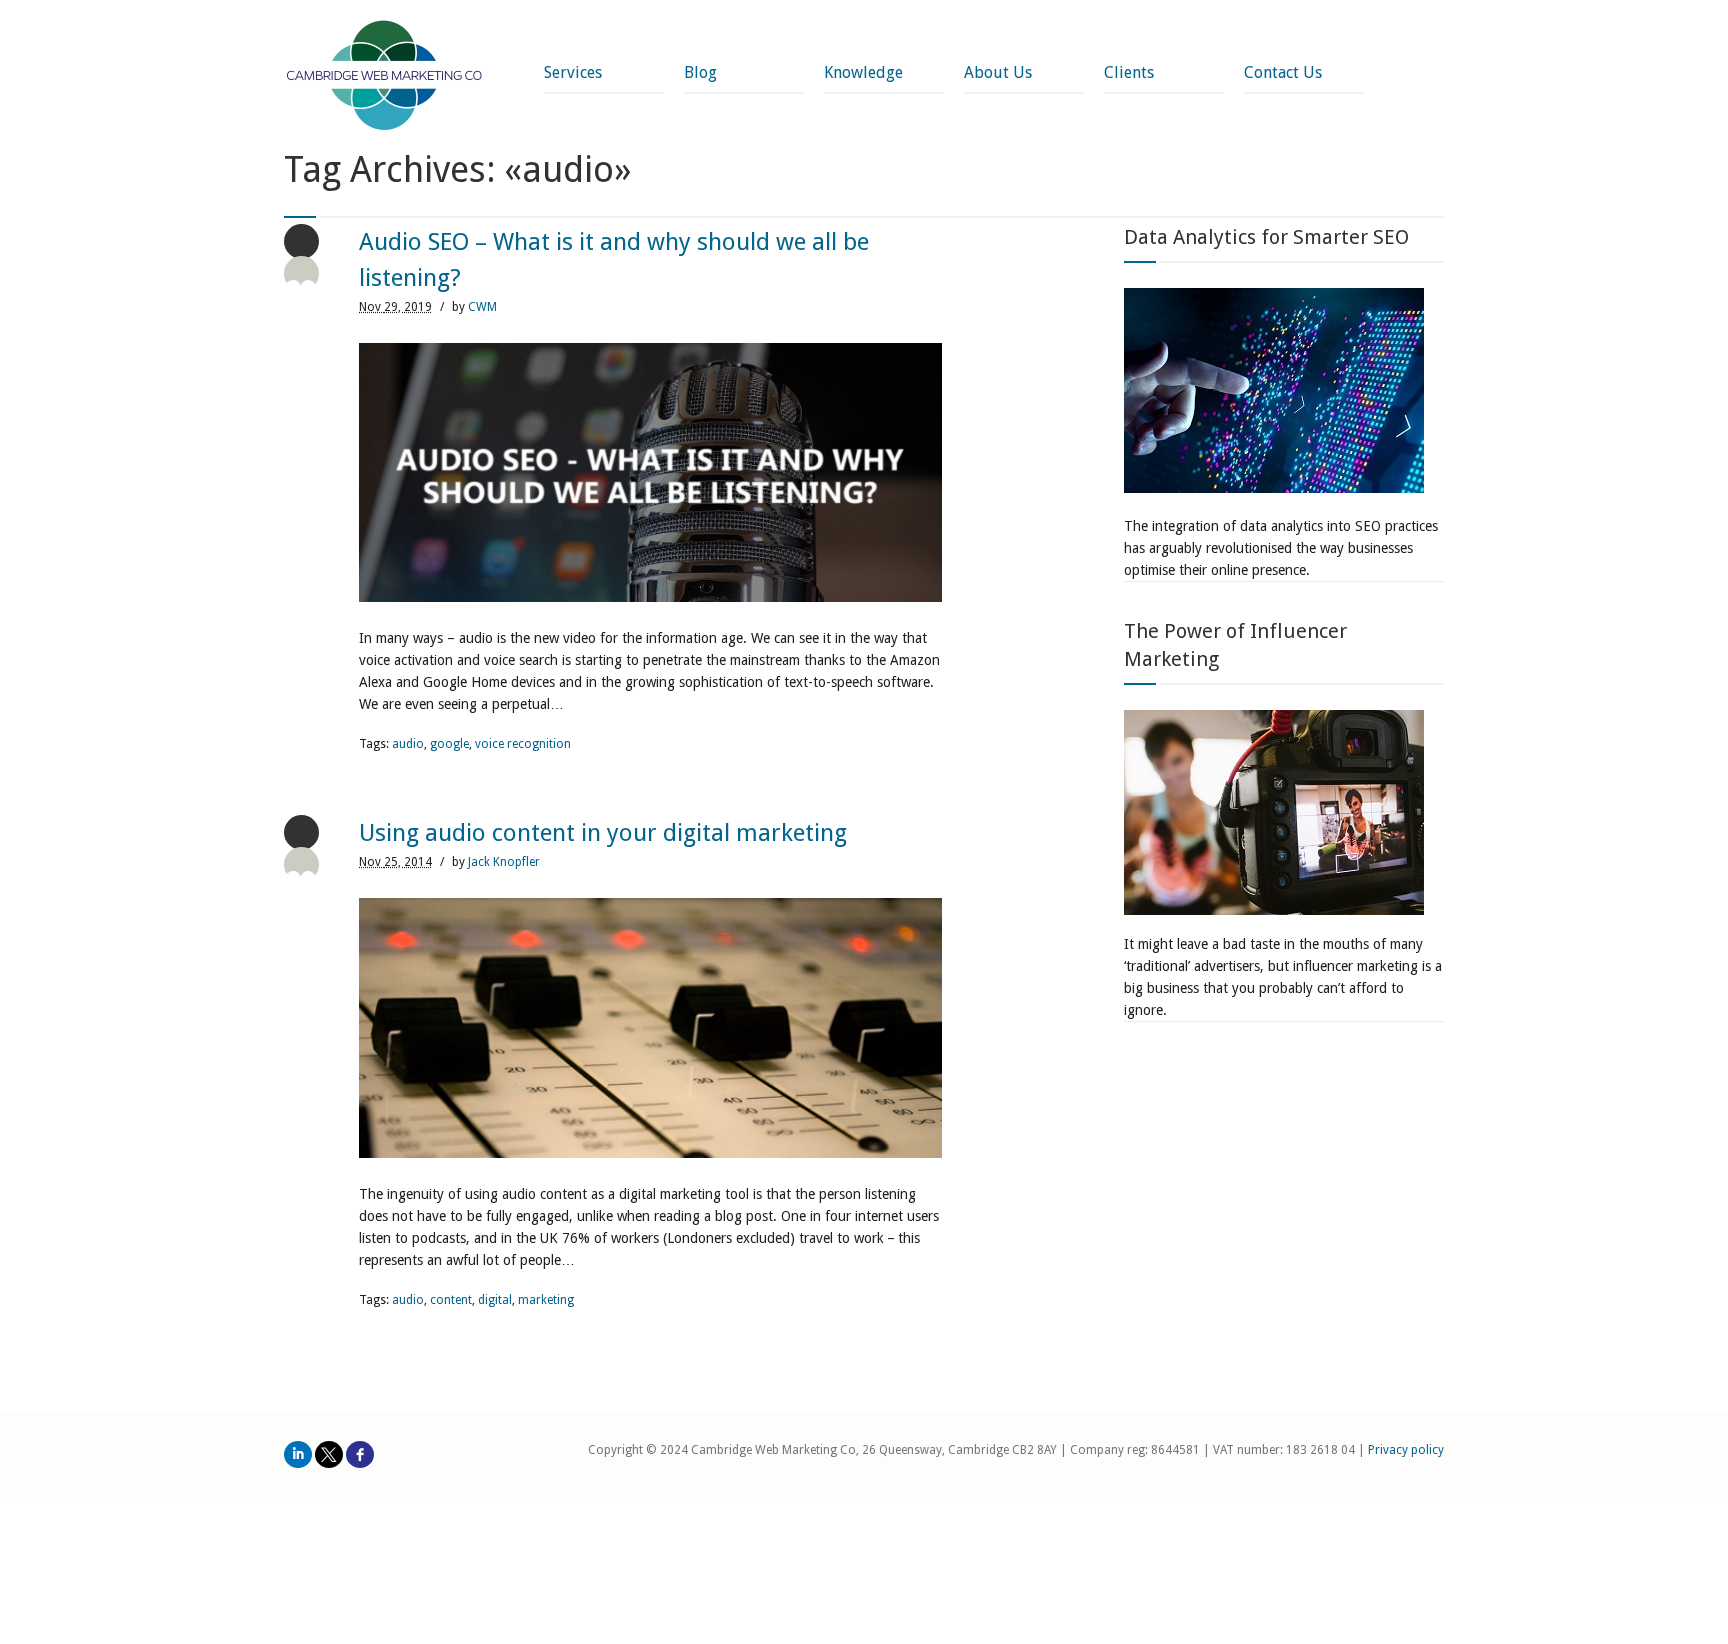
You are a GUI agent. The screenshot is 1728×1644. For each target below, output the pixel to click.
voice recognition (523, 744)
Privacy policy (1406, 1450)
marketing (546, 1300)
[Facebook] (360, 1454)
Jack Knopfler (504, 862)
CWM (482, 307)
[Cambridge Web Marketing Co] (384, 77)
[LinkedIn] (298, 1454)
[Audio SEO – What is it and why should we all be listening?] (650, 472)
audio (408, 744)
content (451, 1300)
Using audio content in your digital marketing (603, 833)
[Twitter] (329, 1454)
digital (495, 1300)
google (449, 744)
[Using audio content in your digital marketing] (650, 1027)
